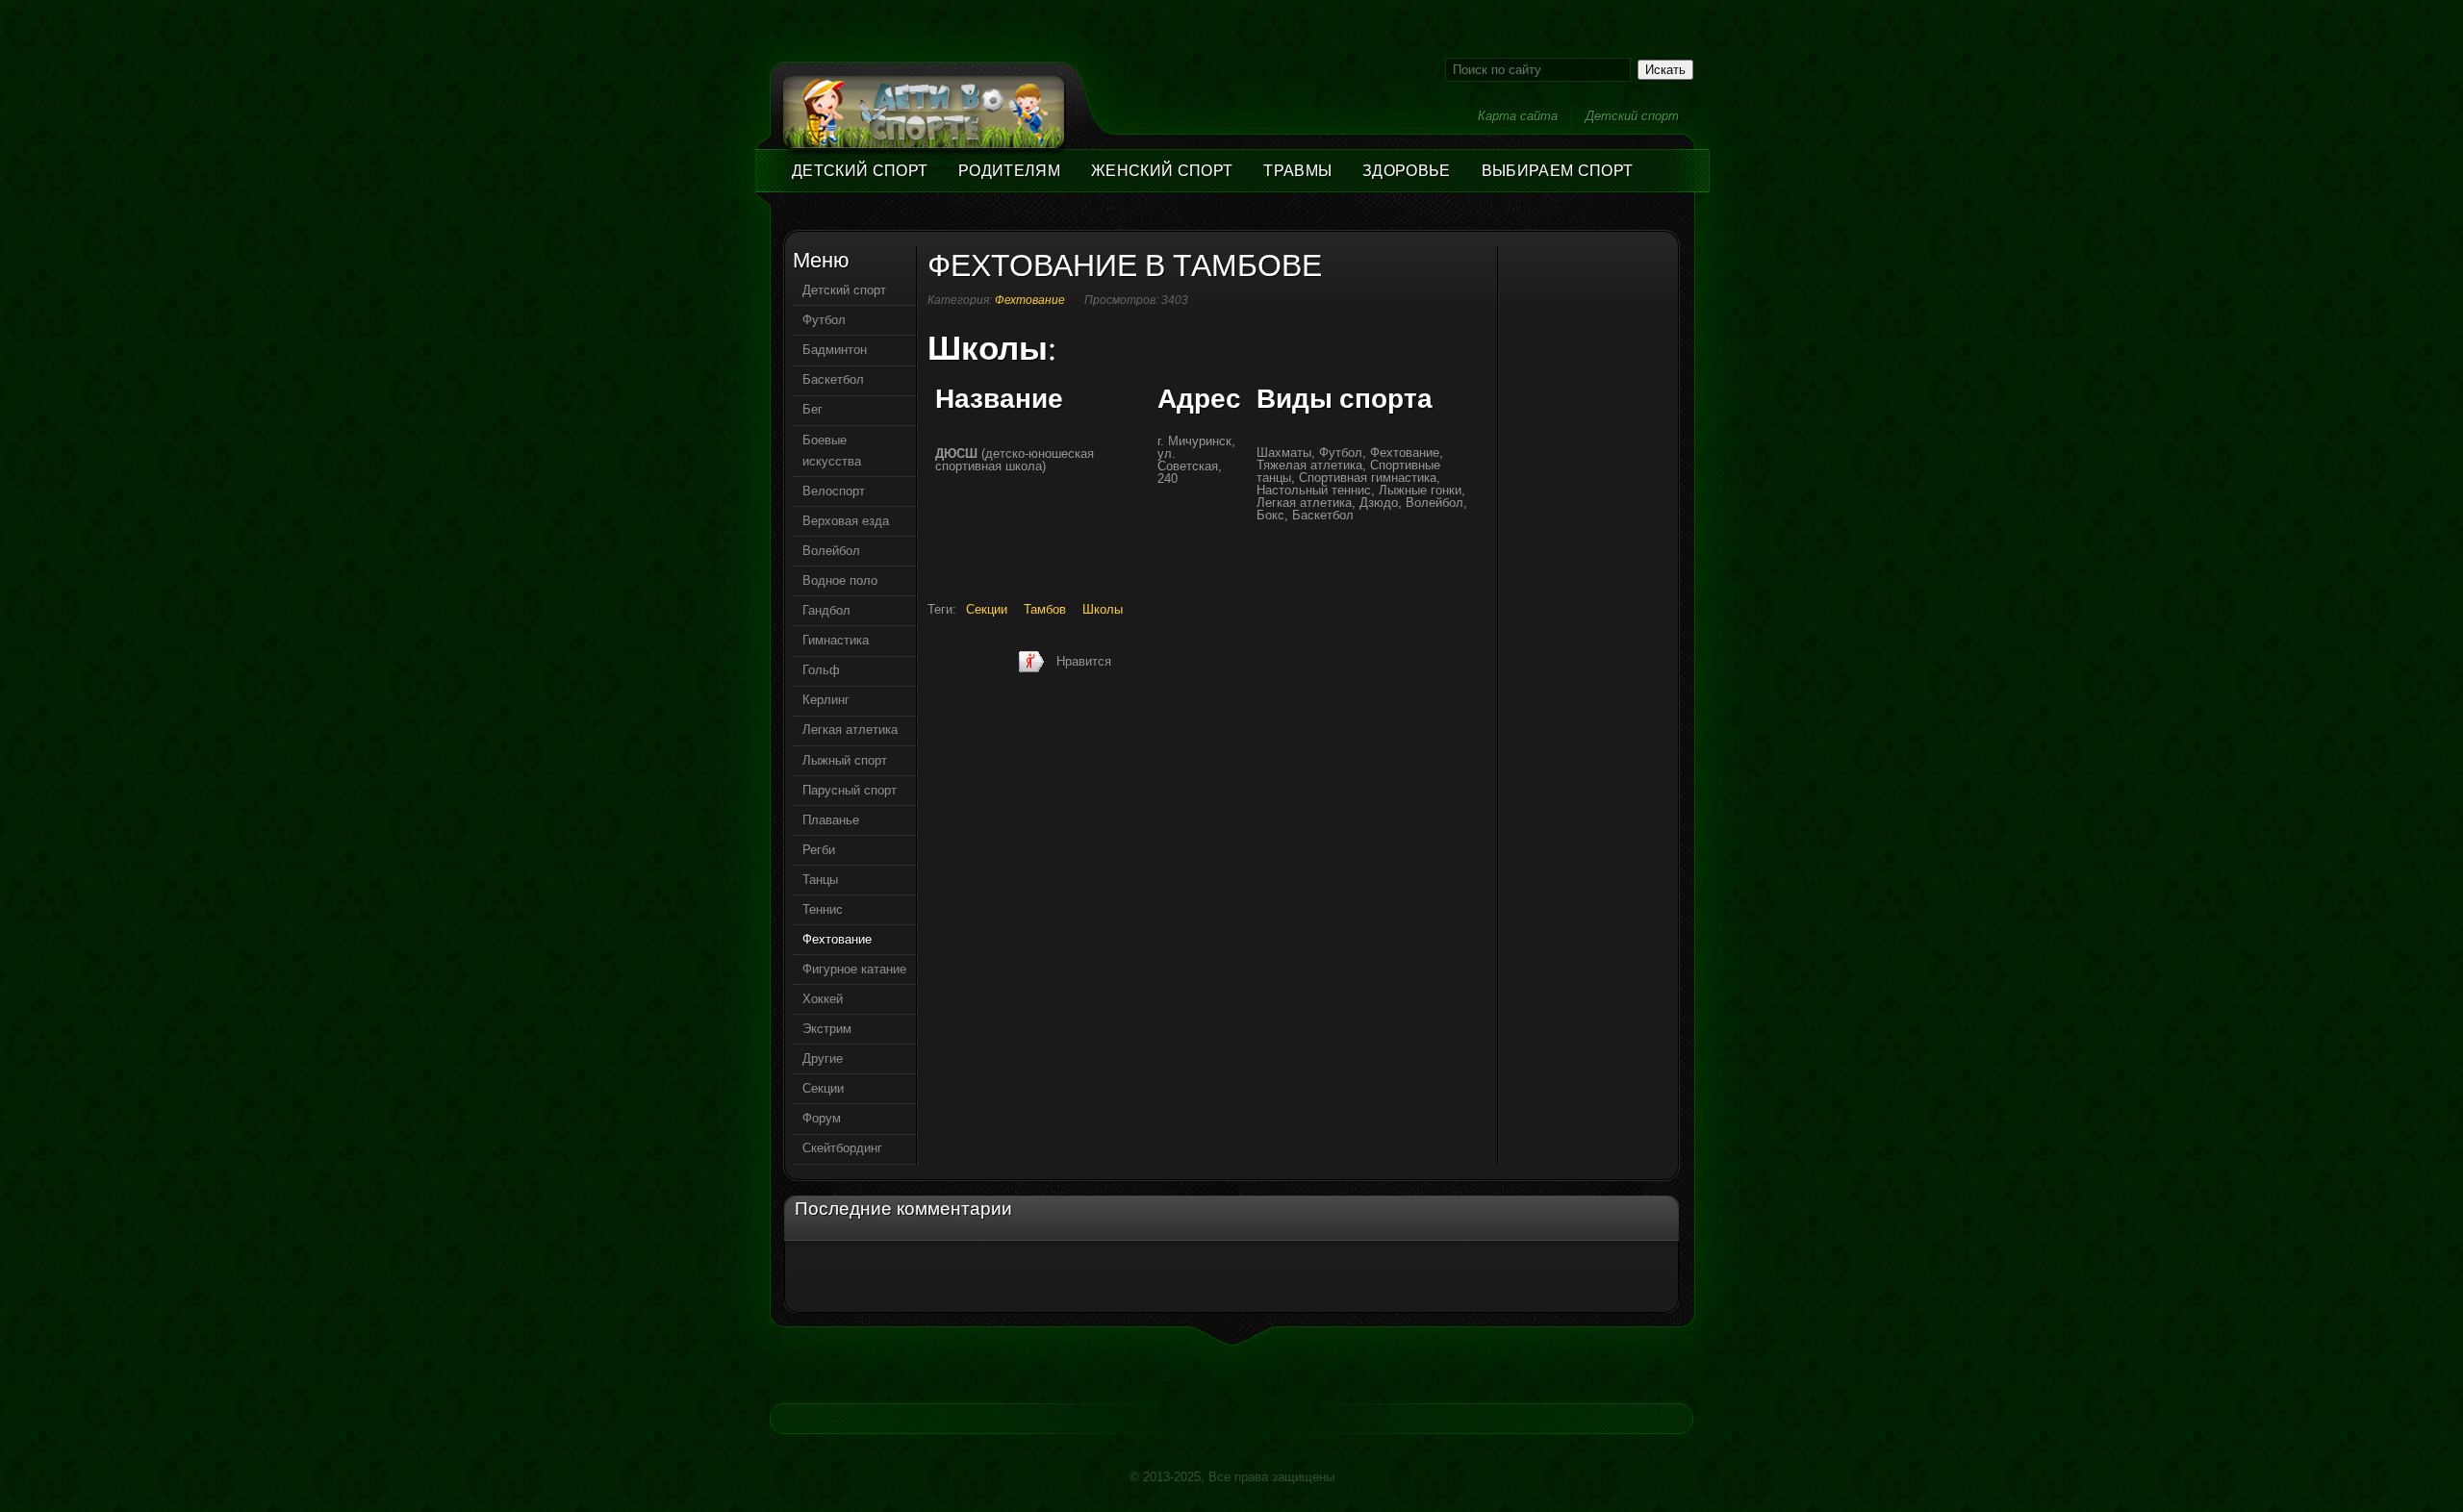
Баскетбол (833, 379)
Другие (823, 1058)
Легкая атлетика (850, 730)
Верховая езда (846, 521)
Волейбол (831, 551)
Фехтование (1030, 300)
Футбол (824, 320)
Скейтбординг (842, 1148)
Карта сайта (1518, 116)
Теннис (823, 909)
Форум (822, 1118)
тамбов (1045, 609)
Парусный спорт (850, 790)
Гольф (821, 670)
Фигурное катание (854, 969)
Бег (813, 409)
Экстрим (827, 1029)
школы (1103, 609)
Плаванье (831, 820)
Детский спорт (1632, 116)
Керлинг (826, 700)
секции (987, 609)
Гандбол (826, 610)
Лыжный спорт (845, 760)
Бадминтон (835, 350)
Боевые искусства (832, 451)
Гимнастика (836, 640)
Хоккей (823, 999)
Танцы (820, 880)
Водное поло (840, 580)
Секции (823, 1088)
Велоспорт (834, 491)
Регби (819, 850)
